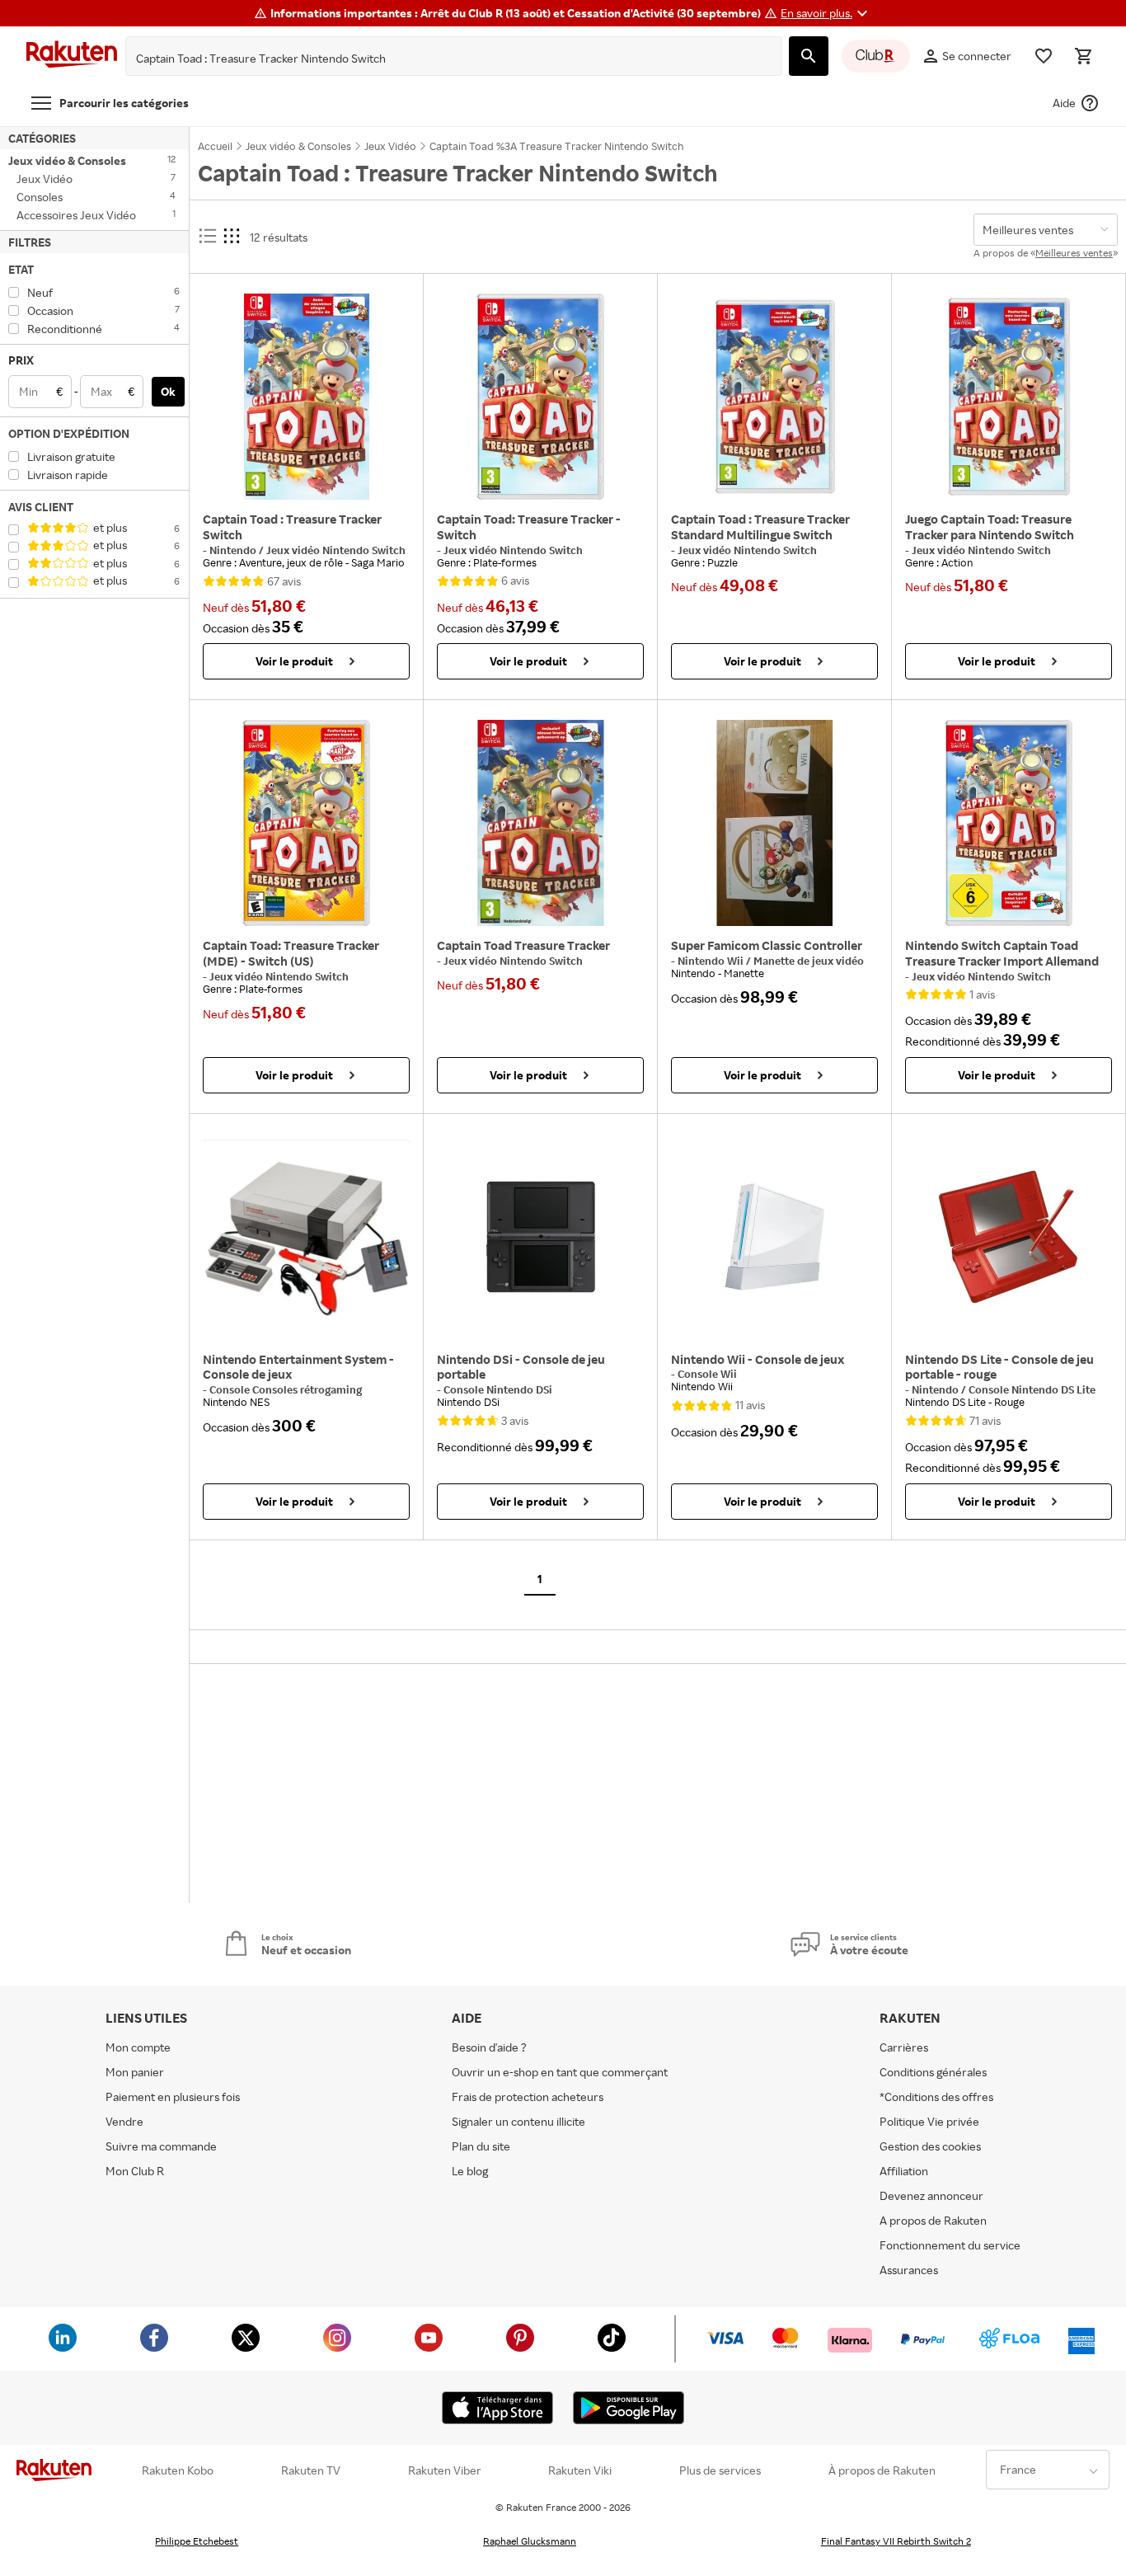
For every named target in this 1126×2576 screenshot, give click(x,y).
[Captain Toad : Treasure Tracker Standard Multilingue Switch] (774, 397)
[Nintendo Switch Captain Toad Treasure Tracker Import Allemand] (1009, 823)
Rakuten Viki (580, 2470)
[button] (826, 13)
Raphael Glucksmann (530, 2541)
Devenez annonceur (931, 2195)
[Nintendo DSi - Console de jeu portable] (540, 1237)
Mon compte (138, 2047)
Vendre (124, 2121)
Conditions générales (933, 2072)
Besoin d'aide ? (489, 2047)
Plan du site (481, 2146)
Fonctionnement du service (950, 2245)
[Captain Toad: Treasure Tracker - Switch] (540, 397)
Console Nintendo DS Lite (1032, 1389)
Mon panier (135, 2072)
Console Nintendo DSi (498, 1389)
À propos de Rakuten (882, 2470)
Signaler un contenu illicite (518, 2121)
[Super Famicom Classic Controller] (774, 823)
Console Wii (707, 1374)
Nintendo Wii (712, 961)
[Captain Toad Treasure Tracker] (540, 823)
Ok (168, 391)
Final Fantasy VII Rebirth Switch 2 (896, 2541)
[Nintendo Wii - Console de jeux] (774, 1237)
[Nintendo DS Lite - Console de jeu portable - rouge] (1009, 1237)
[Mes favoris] (1044, 56)
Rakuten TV (311, 2470)
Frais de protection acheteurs (528, 2097)
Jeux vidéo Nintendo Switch (336, 550)
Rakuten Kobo (178, 2470)
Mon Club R (135, 2171)
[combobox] (441, 59)
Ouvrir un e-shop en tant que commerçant (560, 2072)
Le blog (470, 2171)
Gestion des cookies (930, 2146)
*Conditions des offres (936, 2097)
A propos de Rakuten (933, 2220)
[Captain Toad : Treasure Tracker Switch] (306, 397)
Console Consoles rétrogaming (286, 1389)
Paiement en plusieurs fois (173, 2097)
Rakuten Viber (445, 2470)
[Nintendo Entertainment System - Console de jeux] (306, 1237)
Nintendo (234, 550)
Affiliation (904, 2171)
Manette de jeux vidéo (809, 961)
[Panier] (1083, 56)
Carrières (904, 2047)
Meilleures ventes (1074, 253)
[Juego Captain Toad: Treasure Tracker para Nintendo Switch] (1009, 397)
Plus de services (720, 2470)
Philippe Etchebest (197, 2541)
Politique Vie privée (929, 2121)
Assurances (909, 2270)
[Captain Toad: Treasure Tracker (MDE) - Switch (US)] (306, 823)
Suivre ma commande (161, 2146)
